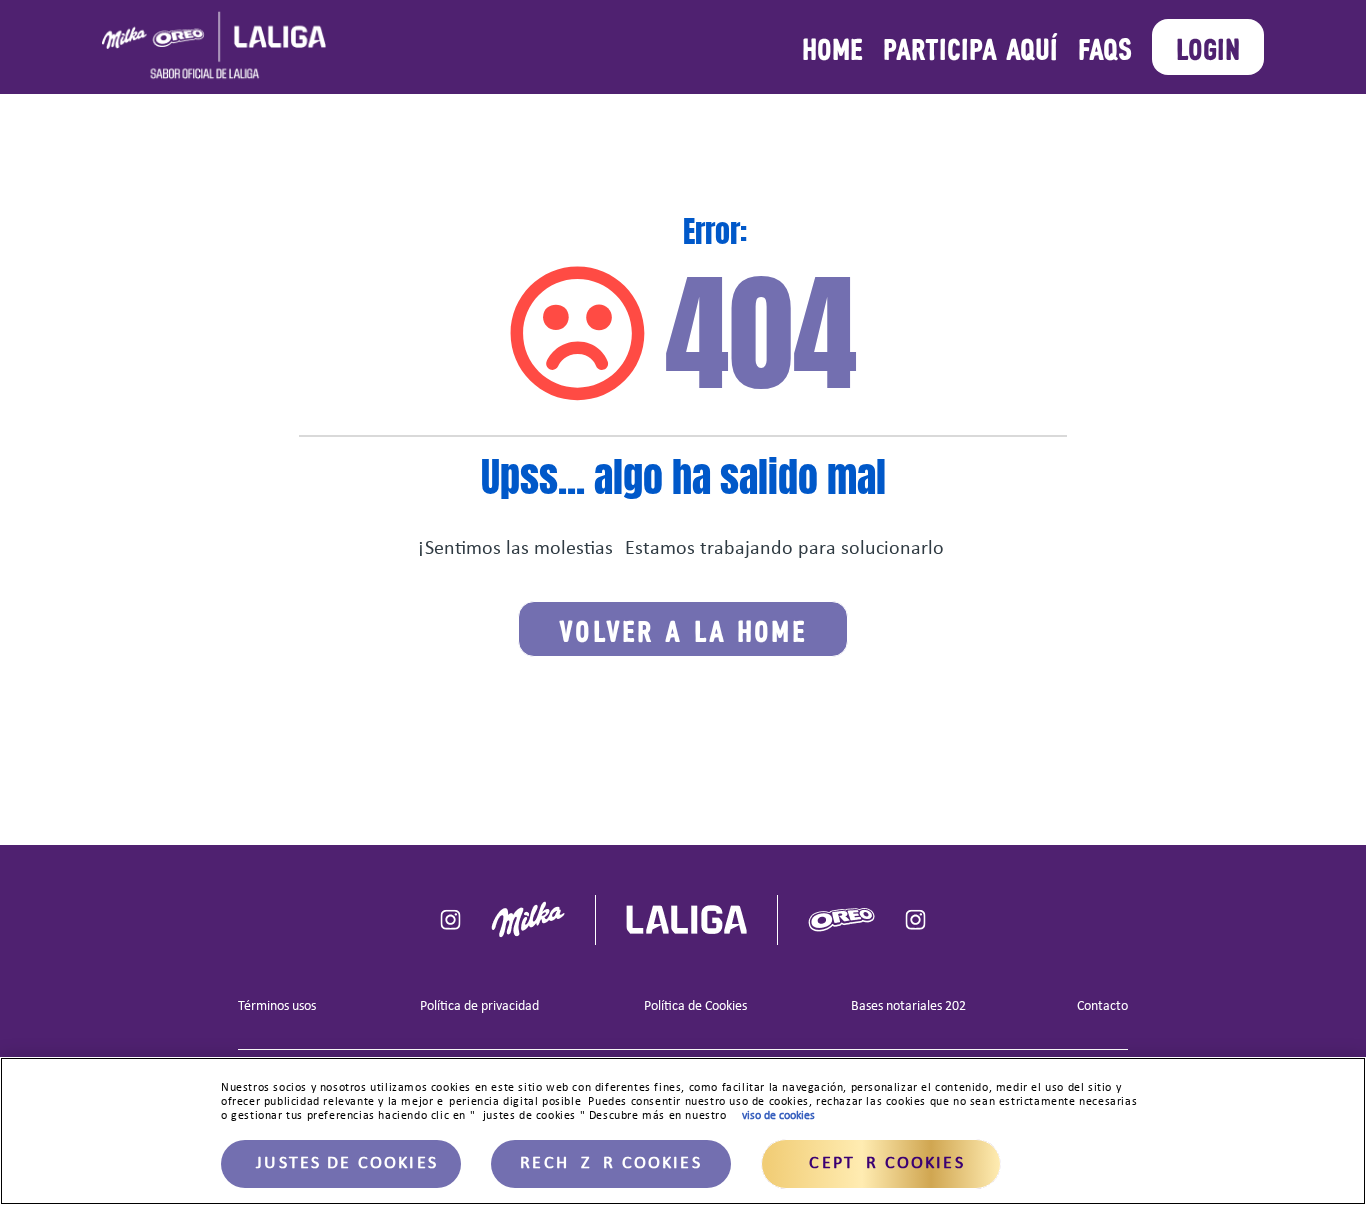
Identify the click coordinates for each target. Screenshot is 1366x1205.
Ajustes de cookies (341, 1163)
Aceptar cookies (880, 1163)
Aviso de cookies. (776, 1116)
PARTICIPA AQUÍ (970, 47)
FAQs (1105, 47)
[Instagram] (450, 919)
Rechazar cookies (611, 1163)
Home (832, 47)
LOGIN (1208, 47)
